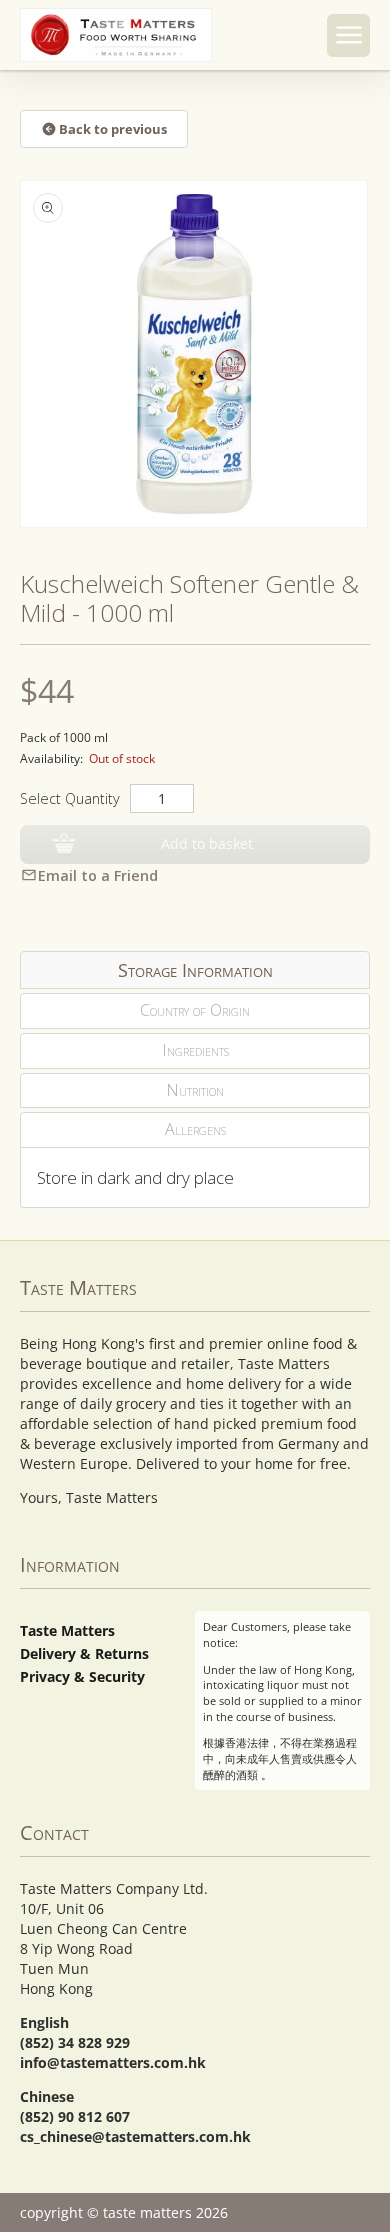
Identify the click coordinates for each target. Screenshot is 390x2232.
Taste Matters (67, 1630)
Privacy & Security (82, 1676)
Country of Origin (195, 1010)
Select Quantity (70, 798)
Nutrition (195, 1090)
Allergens (195, 1129)
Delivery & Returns (84, 1653)
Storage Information (195, 970)
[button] (348, 35)
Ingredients (195, 1050)
